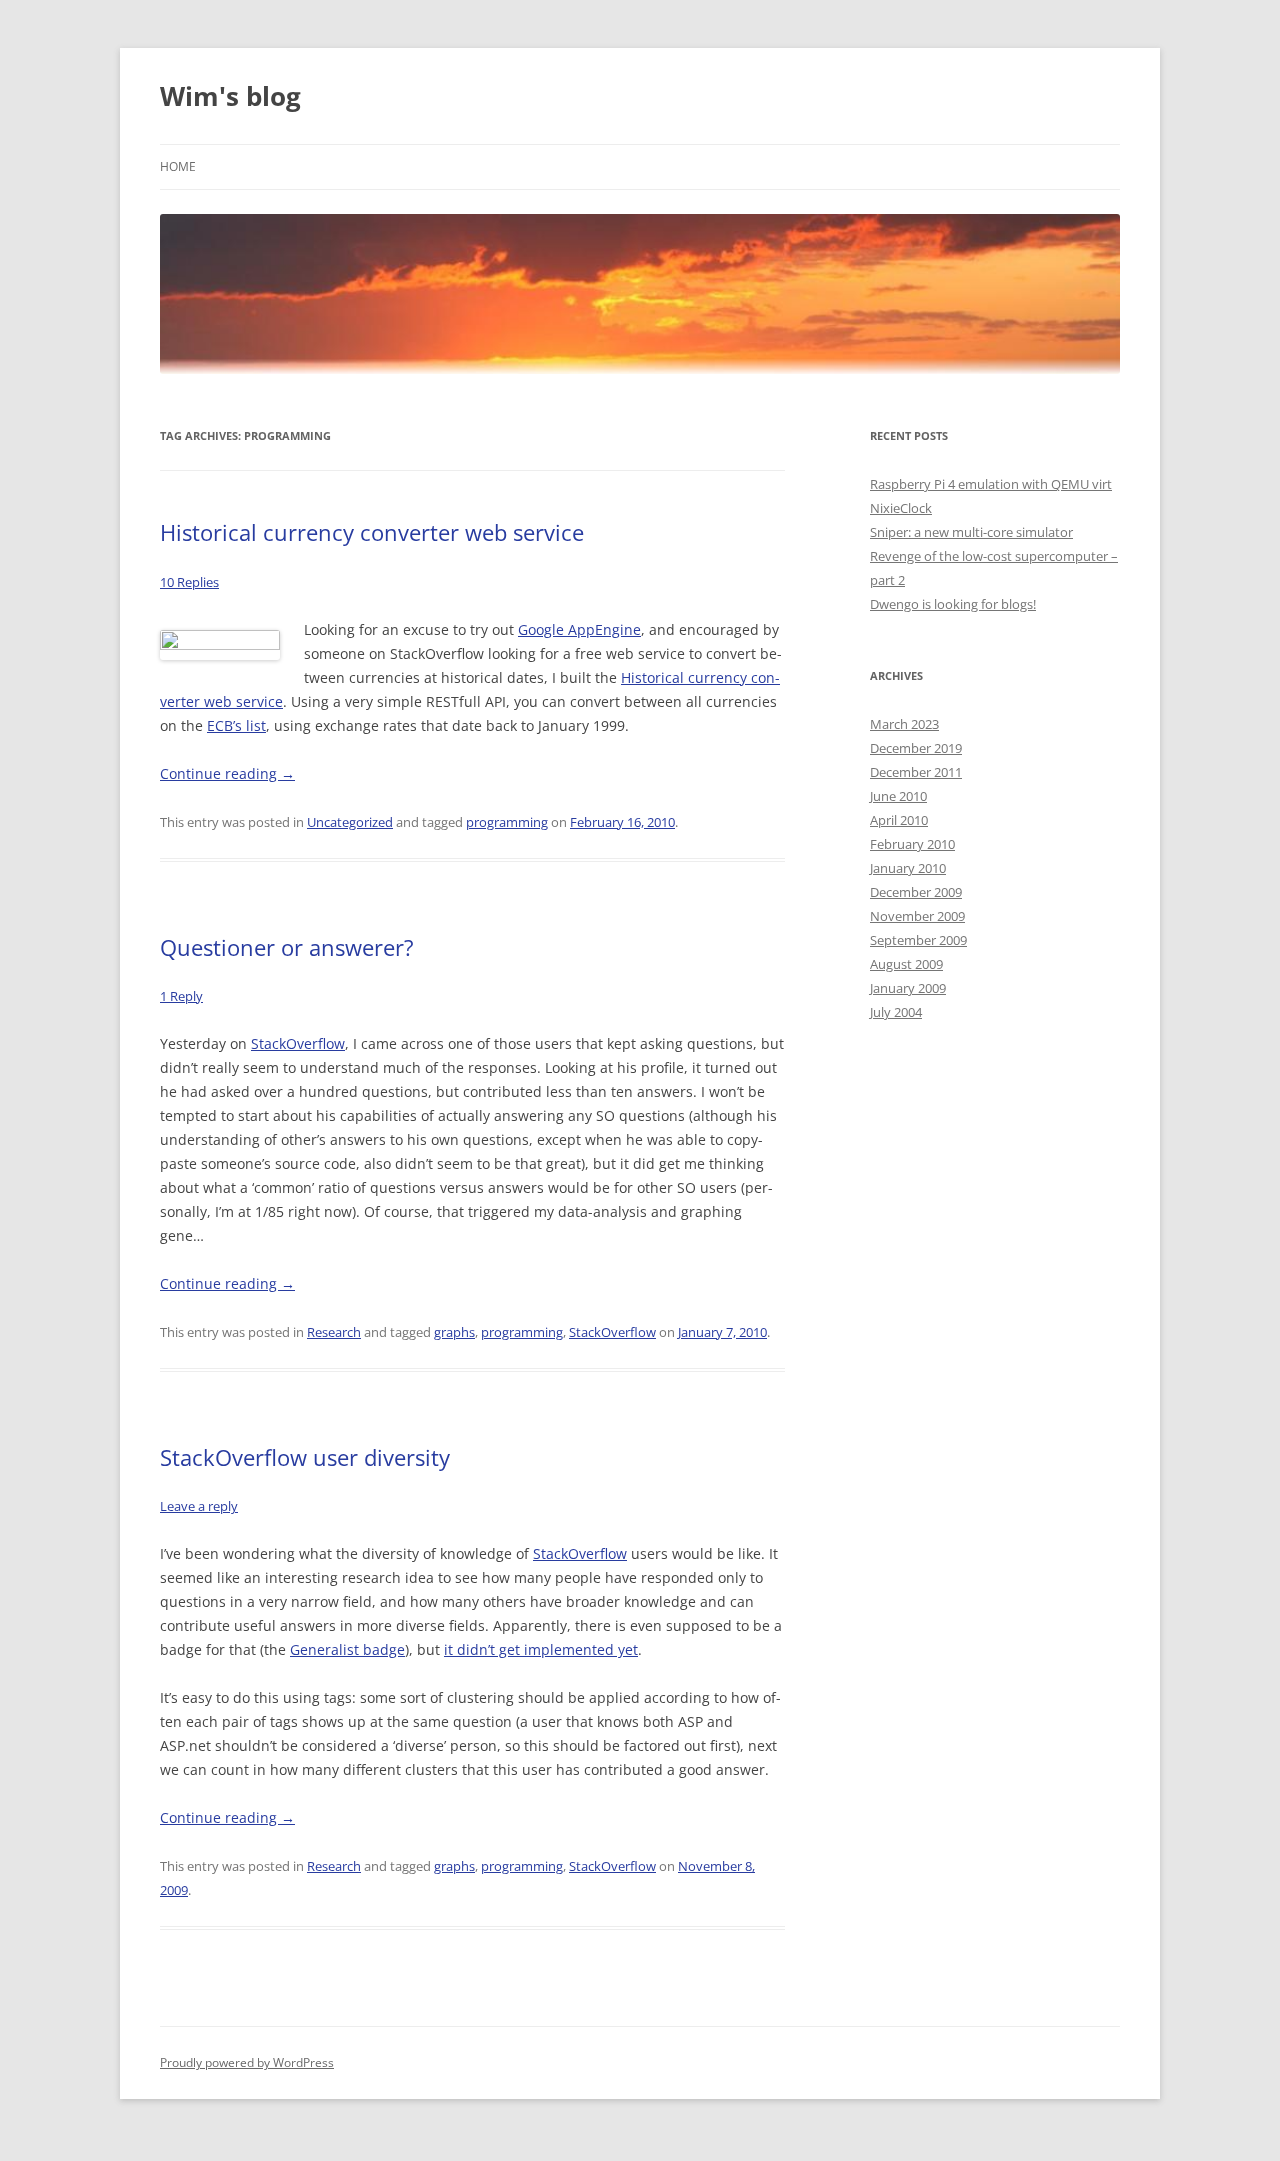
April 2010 (899, 820)
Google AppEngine (579, 629)
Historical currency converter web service (372, 532)
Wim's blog (230, 96)
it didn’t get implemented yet (541, 1649)
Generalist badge (347, 1649)
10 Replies (189, 582)
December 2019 (916, 748)
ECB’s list (236, 725)
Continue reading (227, 773)
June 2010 (898, 796)
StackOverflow (298, 1043)
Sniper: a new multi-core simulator (971, 532)
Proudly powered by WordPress (247, 2062)
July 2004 (896, 1012)
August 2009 (906, 964)
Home (178, 166)
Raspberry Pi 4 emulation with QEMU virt (991, 484)
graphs (454, 1332)
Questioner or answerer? (287, 947)
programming (507, 822)
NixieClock (901, 508)
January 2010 (908, 868)
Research (334, 1332)
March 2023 (904, 724)
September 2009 (918, 940)
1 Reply (181, 996)
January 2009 (908, 988)
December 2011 (916, 772)
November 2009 (917, 916)
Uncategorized (350, 822)
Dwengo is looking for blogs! (953, 604)
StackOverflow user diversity (305, 1457)
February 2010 (912, 844)
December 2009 (916, 892)
